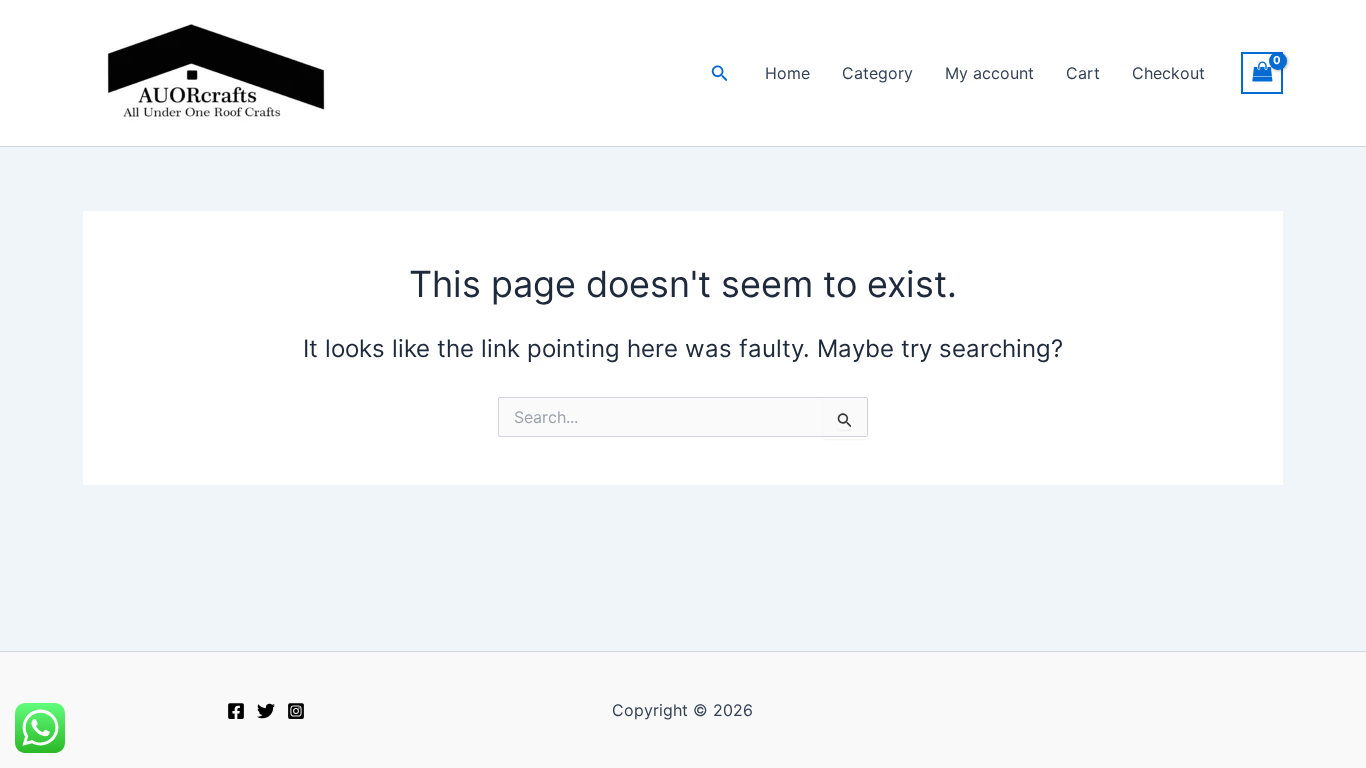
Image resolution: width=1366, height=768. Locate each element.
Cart (1083, 73)
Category (877, 73)
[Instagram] (296, 711)
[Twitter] (266, 711)
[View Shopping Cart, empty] (1262, 72)
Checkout (1168, 73)
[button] (720, 73)
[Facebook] (236, 711)
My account (989, 73)
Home (787, 73)
